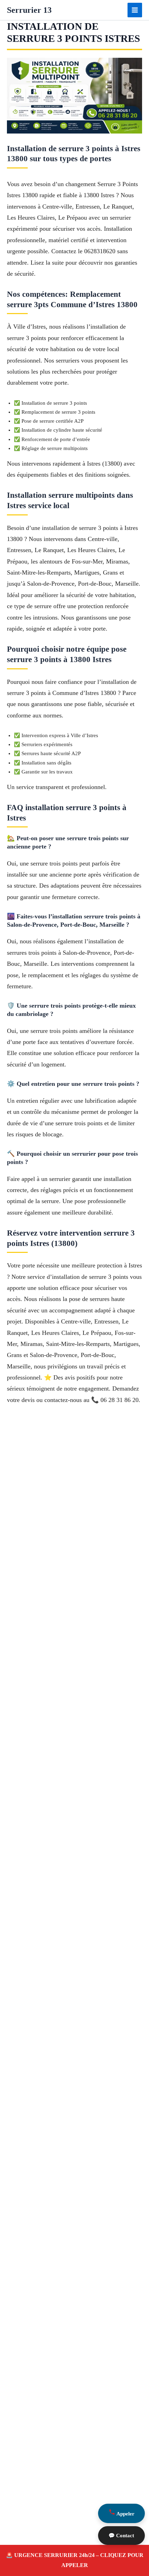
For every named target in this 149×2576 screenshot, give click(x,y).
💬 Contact (121, 2536)
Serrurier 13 (29, 10)
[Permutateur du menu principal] (135, 10)
